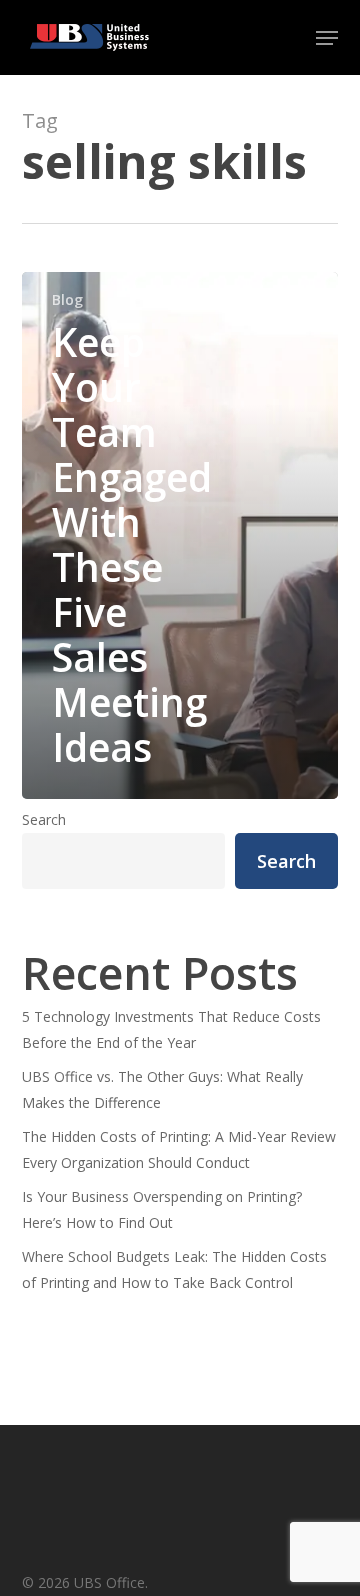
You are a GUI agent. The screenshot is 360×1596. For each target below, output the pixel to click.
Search (44, 819)
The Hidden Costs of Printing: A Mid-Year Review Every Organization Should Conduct (179, 1149)
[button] (327, 38)
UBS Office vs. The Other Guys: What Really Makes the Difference (162, 1089)
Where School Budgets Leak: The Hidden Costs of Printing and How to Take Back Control (174, 1269)
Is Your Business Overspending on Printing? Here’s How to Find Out (162, 1209)
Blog (67, 299)
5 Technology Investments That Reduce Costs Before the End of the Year (171, 1029)
